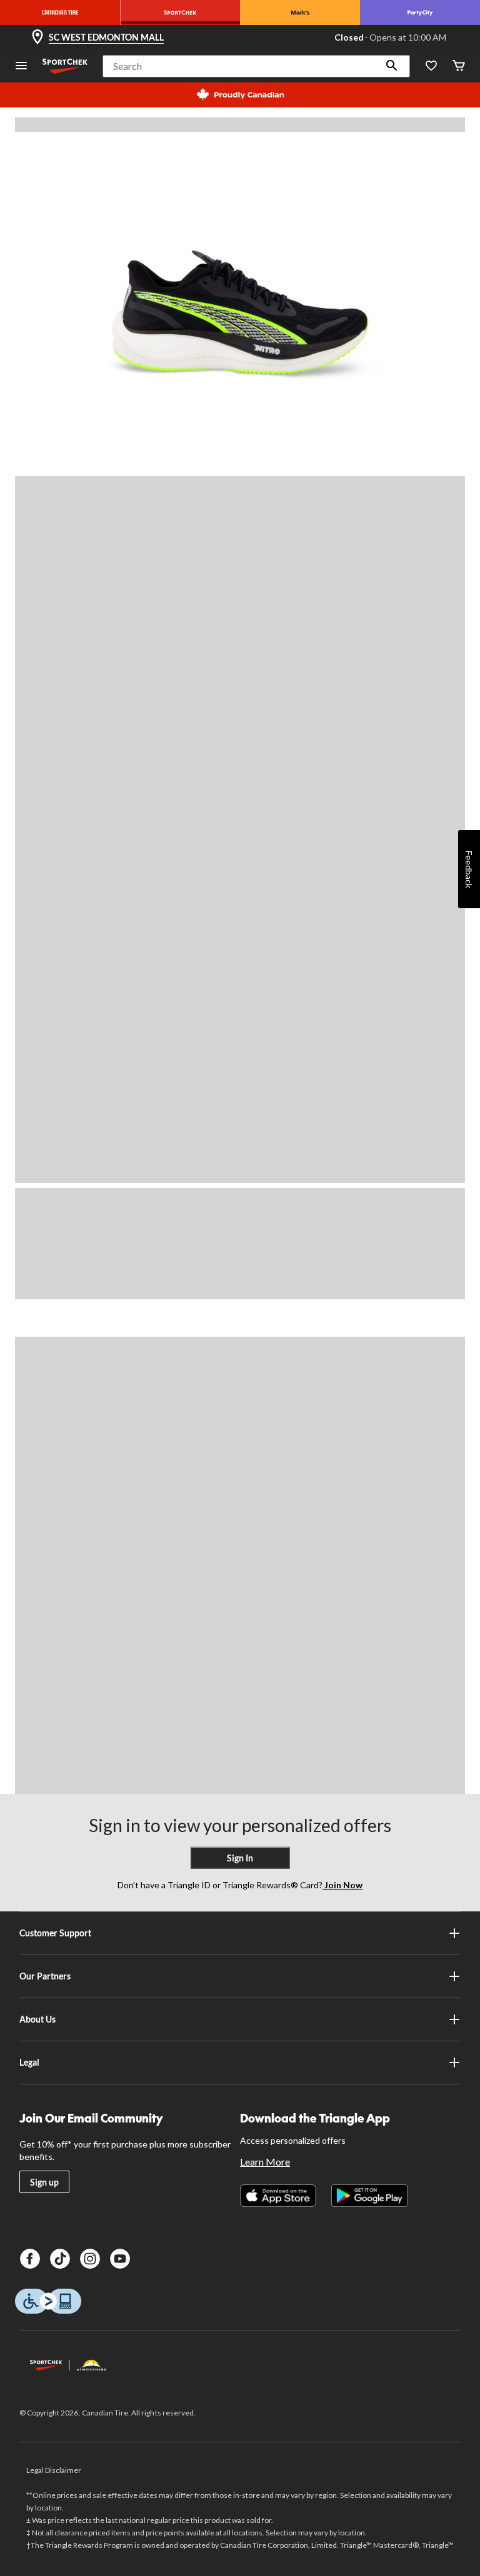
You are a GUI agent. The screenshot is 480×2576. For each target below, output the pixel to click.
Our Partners (45, 1976)
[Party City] (420, 12)
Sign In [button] (240, 1858)
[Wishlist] (431, 67)
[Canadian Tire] (60, 12)
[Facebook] (30, 2259)
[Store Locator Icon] (37, 37)
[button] (392, 66)
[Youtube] (120, 2259)
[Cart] (459, 67)
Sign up (44, 2182)
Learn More (265, 2162)
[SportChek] (180, 12)
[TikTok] (60, 2259)
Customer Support (55, 1933)
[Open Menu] (21, 67)
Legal (29, 2062)
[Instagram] (90, 2259)
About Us (37, 2019)
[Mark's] (300, 12)
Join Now (342, 1885)
